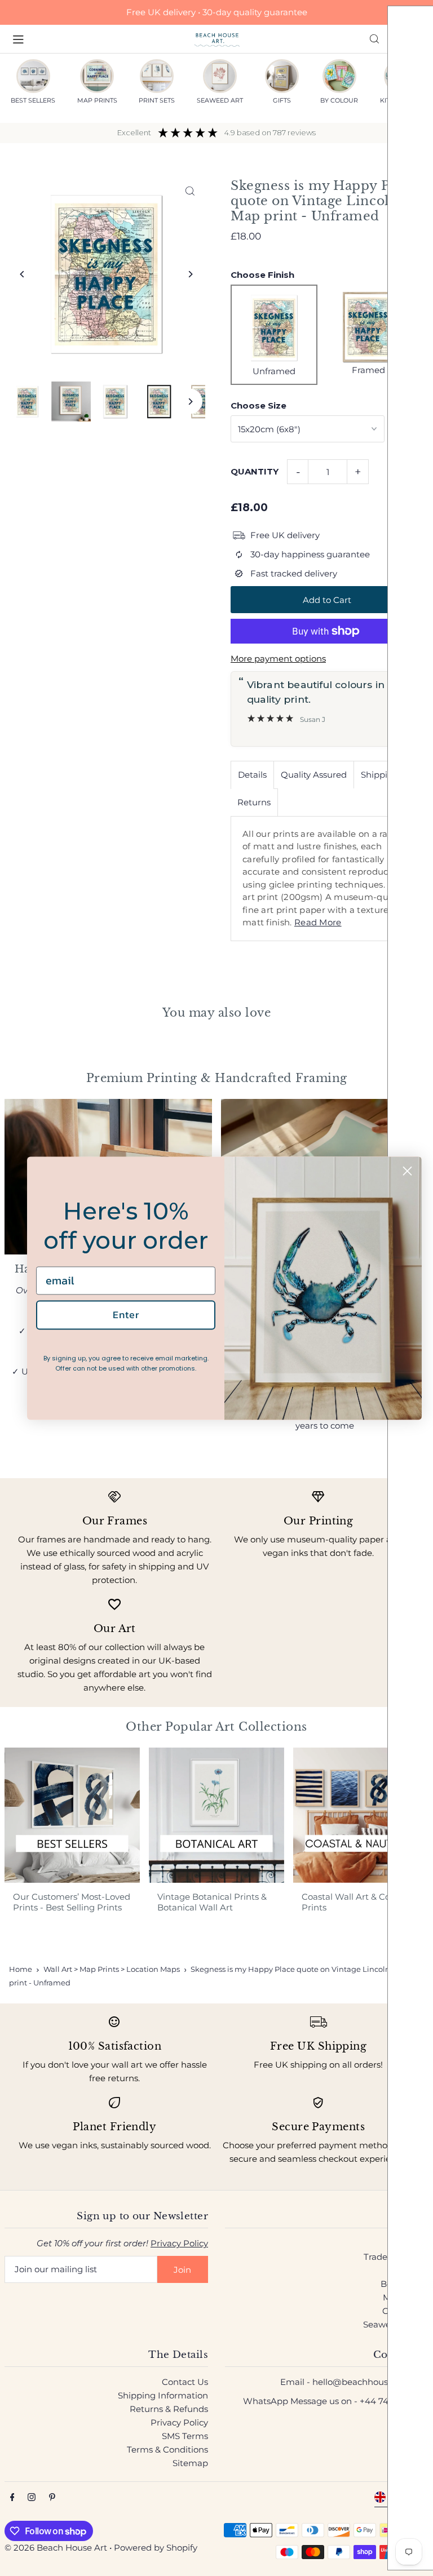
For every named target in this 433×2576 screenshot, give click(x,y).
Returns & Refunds (169, 2409)
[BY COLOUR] (339, 76)
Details (252, 775)
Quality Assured (314, 775)
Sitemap (190, 2463)
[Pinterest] (52, 2498)
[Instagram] (32, 2498)
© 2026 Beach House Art (56, 2548)
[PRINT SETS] (157, 76)
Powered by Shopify (156, 2548)
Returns (254, 802)
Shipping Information (163, 2395)
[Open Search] (374, 39)
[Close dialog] (407, 1171)
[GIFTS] (282, 76)
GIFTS (282, 100)
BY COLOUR (339, 100)
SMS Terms (185, 2436)
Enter (126, 1315)
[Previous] (23, 274)
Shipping (380, 775)
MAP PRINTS (97, 100)
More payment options (278, 659)
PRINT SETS (157, 100)
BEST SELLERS (33, 100)
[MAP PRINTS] (97, 76)
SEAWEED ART (220, 100)
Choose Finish (262, 275)
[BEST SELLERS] (33, 76)
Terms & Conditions (167, 2449)
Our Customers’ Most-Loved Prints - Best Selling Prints (72, 1902)
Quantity (255, 471)
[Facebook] (12, 2498)
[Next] (190, 274)
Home (21, 1969)
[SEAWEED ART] (220, 76)
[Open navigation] (98, 38)
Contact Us (185, 2382)
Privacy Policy (179, 2243)
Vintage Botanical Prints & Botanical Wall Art (212, 1902)
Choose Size (259, 405)
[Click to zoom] (190, 191)
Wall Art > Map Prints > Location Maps (112, 1969)
